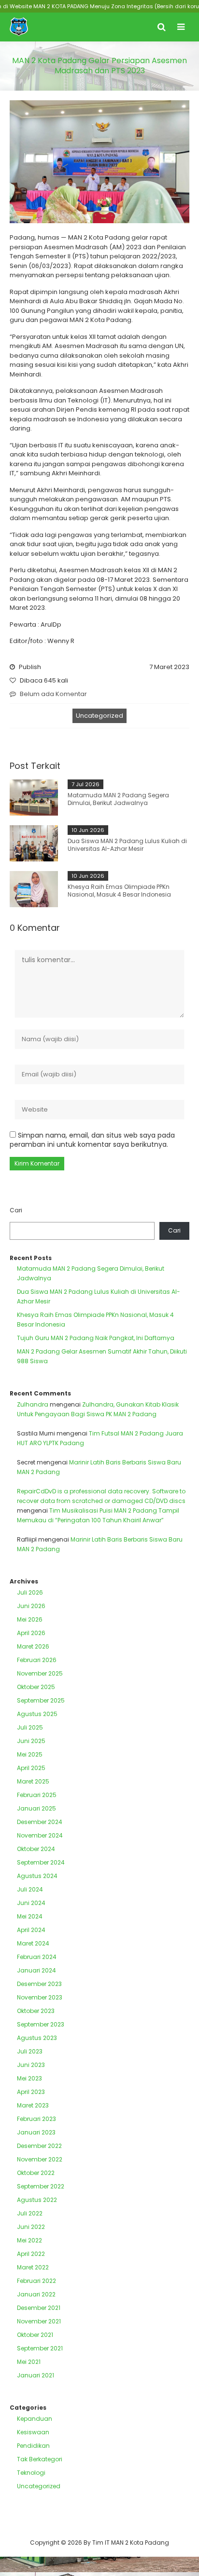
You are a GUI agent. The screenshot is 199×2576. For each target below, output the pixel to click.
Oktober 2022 (36, 2173)
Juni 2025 (31, 1741)
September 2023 (41, 2024)
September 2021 (40, 2348)
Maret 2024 (33, 1943)
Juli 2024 (30, 1889)
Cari (16, 1210)
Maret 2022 (33, 2267)
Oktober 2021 (35, 2335)
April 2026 (31, 1633)
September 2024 (41, 1862)
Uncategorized (99, 716)
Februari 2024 (37, 1957)
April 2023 (31, 2092)
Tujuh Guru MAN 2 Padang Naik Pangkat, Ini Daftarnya (96, 1338)
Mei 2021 (29, 2362)
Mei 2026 (30, 1619)
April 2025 (31, 1768)
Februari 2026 (37, 1660)
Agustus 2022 (37, 2200)
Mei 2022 (29, 2240)
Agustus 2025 (37, 1714)
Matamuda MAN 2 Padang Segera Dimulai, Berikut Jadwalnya (118, 799)
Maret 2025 (33, 1781)
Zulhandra (33, 1404)
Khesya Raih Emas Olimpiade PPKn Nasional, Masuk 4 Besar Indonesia (119, 891)
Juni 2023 (31, 2065)
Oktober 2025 (36, 1687)
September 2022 (41, 2186)
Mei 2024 (30, 1916)
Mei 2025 (30, 1754)
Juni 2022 (31, 2227)
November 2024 (40, 1835)
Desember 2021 (39, 2308)
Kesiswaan (33, 2432)
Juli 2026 (30, 1592)
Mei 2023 (29, 2078)
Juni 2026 (31, 1606)
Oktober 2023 (36, 2011)
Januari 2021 (36, 2375)
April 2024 (31, 1930)
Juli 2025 (30, 1727)
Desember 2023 (39, 1984)
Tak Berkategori (40, 2459)
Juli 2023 (30, 2051)
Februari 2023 (36, 2119)
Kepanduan (35, 2419)
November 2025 (40, 1673)
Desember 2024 (40, 1822)
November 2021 (39, 2321)
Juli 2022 (30, 2213)
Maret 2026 (33, 1646)
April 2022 (31, 2254)
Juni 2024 (31, 1903)
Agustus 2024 (37, 1876)
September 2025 (41, 1700)
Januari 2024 (36, 1970)
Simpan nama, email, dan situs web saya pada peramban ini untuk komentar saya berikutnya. (92, 1140)
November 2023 (40, 1997)
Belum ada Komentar (53, 694)
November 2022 (40, 2159)
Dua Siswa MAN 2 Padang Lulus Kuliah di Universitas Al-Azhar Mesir (127, 845)
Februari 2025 (37, 1795)
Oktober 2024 (36, 1849)
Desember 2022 (39, 2146)
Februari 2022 (36, 2281)
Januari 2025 (36, 1808)
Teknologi (31, 2473)
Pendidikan (33, 2446)
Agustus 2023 (37, 2038)
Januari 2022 (36, 2294)
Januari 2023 (36, 2132)
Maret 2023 (33, 2105)
